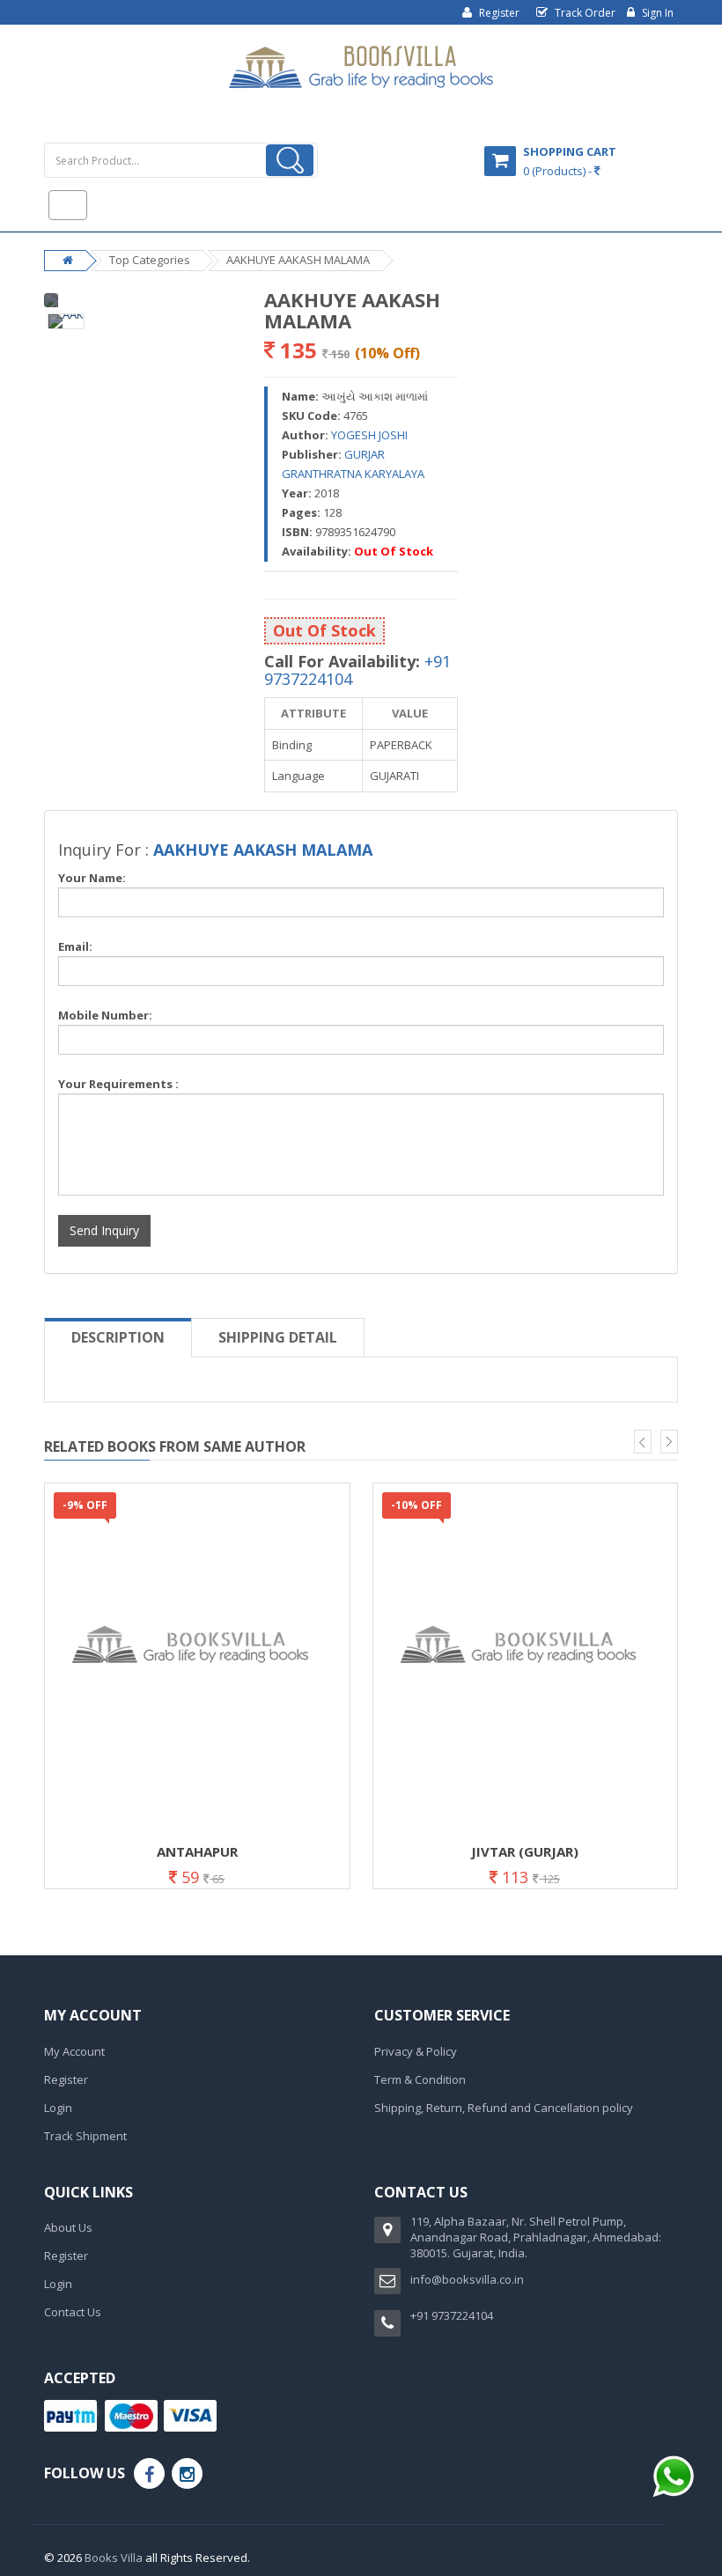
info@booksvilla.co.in (467, 2279)
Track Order (584, 13)
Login (58, 2108)
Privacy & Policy (416, 2051)
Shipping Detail (278, 1337)
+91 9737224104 (452, 2315)
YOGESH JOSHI (369, 435)
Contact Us (73, 2312)
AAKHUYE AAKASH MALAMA (298, 260)
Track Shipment (85, 2136)
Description (118, 1337)
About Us (68, 2227)
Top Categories (150, 260)
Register (498, 13)
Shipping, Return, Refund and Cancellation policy (504, 2108)
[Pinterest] (187, 2473)
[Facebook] (149, 2473)
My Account (74, 2051)
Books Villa (114, 2558)
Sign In (656, 13)
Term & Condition (420, 2079)
